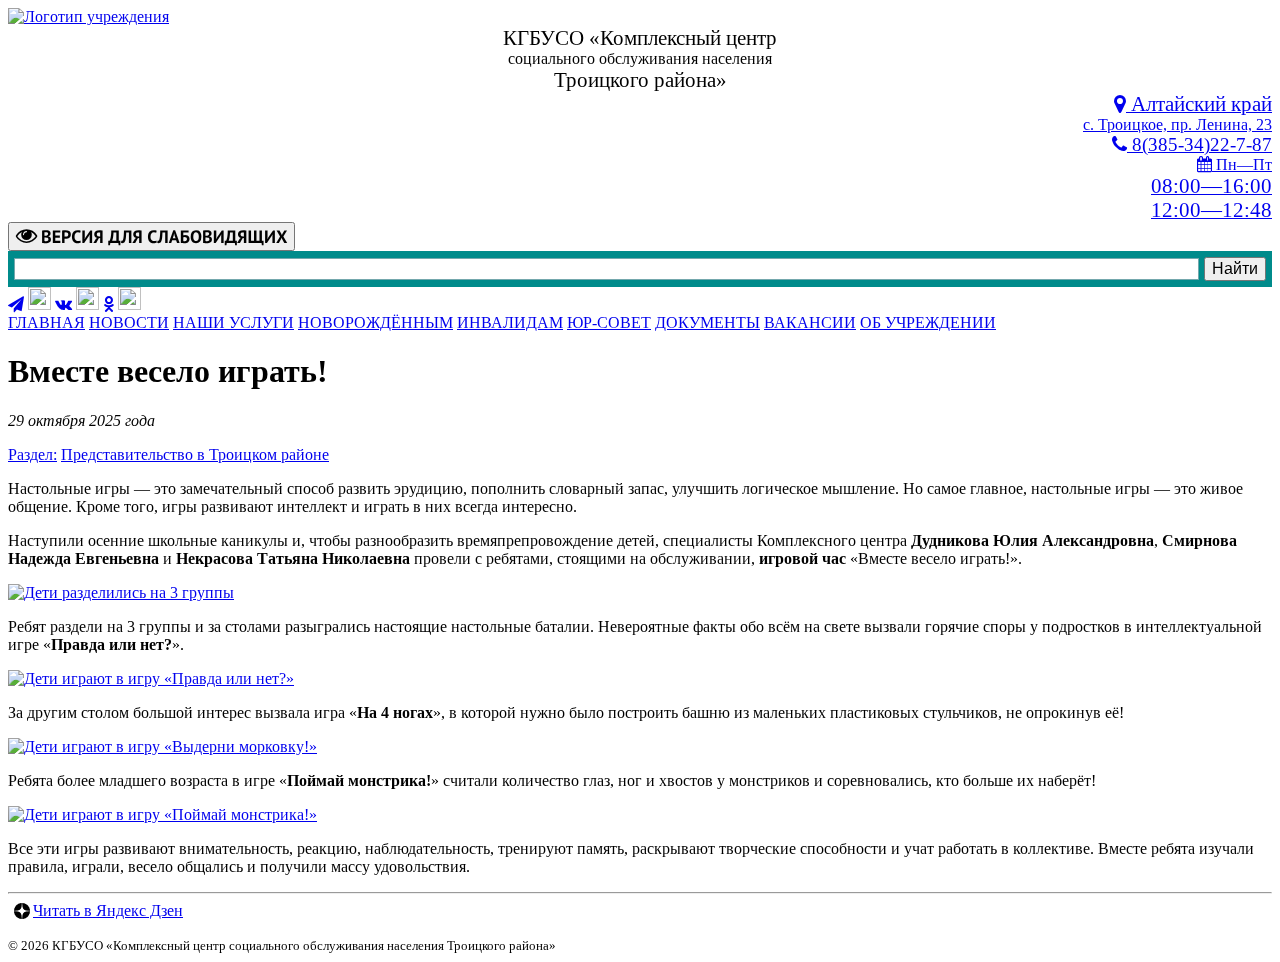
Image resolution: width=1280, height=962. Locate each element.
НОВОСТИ (129, 322)
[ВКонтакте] (63, 304)
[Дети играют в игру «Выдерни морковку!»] (162, 746)
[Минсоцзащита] (129, 304)
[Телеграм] (16, 304)
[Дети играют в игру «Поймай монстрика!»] (162, 814)
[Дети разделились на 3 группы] (121, 592)
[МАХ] (39, 304)
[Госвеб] (87, 304)
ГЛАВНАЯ (46, 322)
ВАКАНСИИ (810, 322)
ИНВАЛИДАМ (510, 322)
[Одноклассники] (108, 304)
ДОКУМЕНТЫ (707, 322)
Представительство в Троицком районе (195, 454)
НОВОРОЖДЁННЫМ (375, 322)
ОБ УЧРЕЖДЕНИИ (928, 322)
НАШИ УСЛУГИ (233, 322)
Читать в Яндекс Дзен (108, 910)
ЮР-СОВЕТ (609, 322)
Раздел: (32, 454)
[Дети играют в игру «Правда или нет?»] (151, 678)
